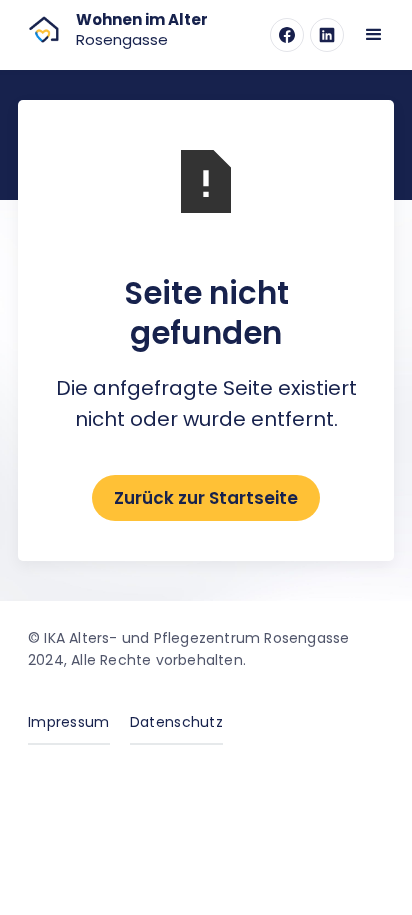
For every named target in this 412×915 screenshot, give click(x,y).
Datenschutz (176, 722)
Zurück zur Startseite (206, 498)
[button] (374, 35)
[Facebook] (287, 35)
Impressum (69, 722)
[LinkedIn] (327, 35)
